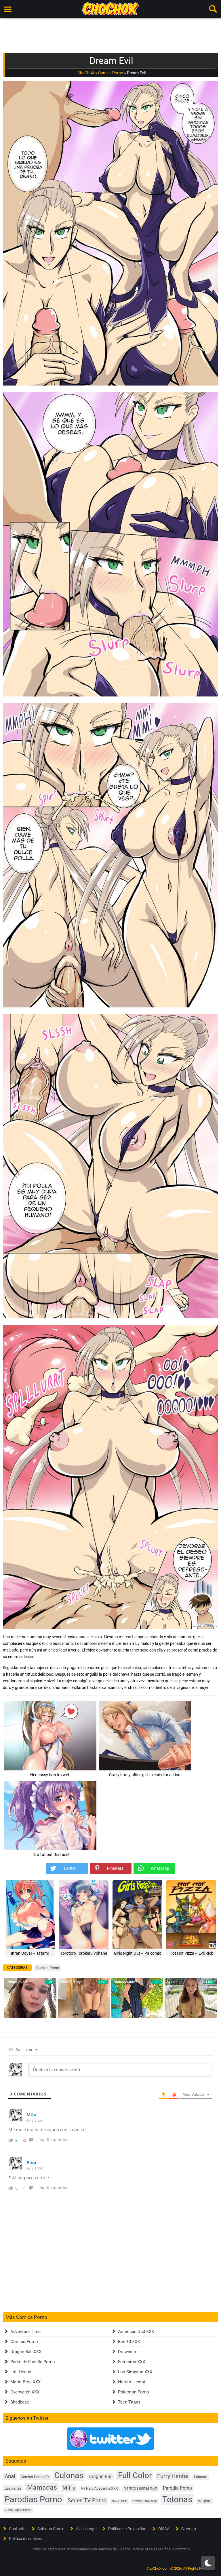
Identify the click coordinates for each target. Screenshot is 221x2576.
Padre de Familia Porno (33, 2362)
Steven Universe (145, 2501)
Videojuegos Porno (18, 2510)
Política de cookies (25, 2539)
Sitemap (189, 2529)
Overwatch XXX (25, 2392)
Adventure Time (25, 2332)
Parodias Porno (33, 2499)
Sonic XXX (119, 2501)
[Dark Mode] (208, 2563)
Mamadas (42, 2487)
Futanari (201, 2477)
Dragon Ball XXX (26, 2352)
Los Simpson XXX (135, 2372)
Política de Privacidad (127, 2529)
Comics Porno (111, 73)
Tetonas (177, 2499)
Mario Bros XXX (25, 2382)
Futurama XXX (132, 2362)
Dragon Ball (101, 2477)
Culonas (69, 2475)
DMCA (164, 2529)
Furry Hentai (173, 2476)
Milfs (69, 2488)
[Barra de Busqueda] (213, 9)
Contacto (17, 2529)
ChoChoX (86, 73)
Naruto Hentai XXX (140, 2488)
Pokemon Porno (134, 2392)
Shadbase (20, 2402)
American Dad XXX (136, 2332)
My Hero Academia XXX (99, 2488)
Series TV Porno (87, 2500)
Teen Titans (129, 2402)
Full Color (135, 2475)
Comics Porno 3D (35, 2477)
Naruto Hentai (132, 2382)
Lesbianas (13, 2488)
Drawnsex (127, 2352)
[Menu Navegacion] (8, 9)
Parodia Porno (177, 2488)
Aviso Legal (86, 2529)
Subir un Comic (51, 2529)
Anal (10, 2476)
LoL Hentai (21, 2372)
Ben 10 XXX (129, 2342)
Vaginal (204, 2501)
